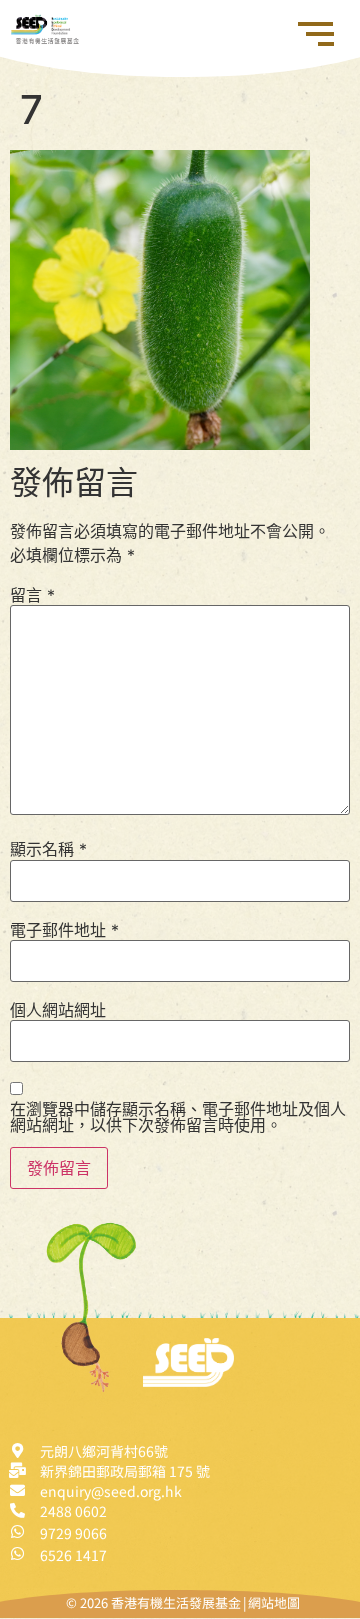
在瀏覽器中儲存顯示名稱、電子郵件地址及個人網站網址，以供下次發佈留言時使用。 (178, 1117)
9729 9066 (73, 1533)
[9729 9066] (17, 1531)
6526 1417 (73, 1555)
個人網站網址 (58, 1010)
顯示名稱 (48, 849)
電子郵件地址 (64, 930)
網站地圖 (274, 1602)
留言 (32, 595)
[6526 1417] (17, 1553)
